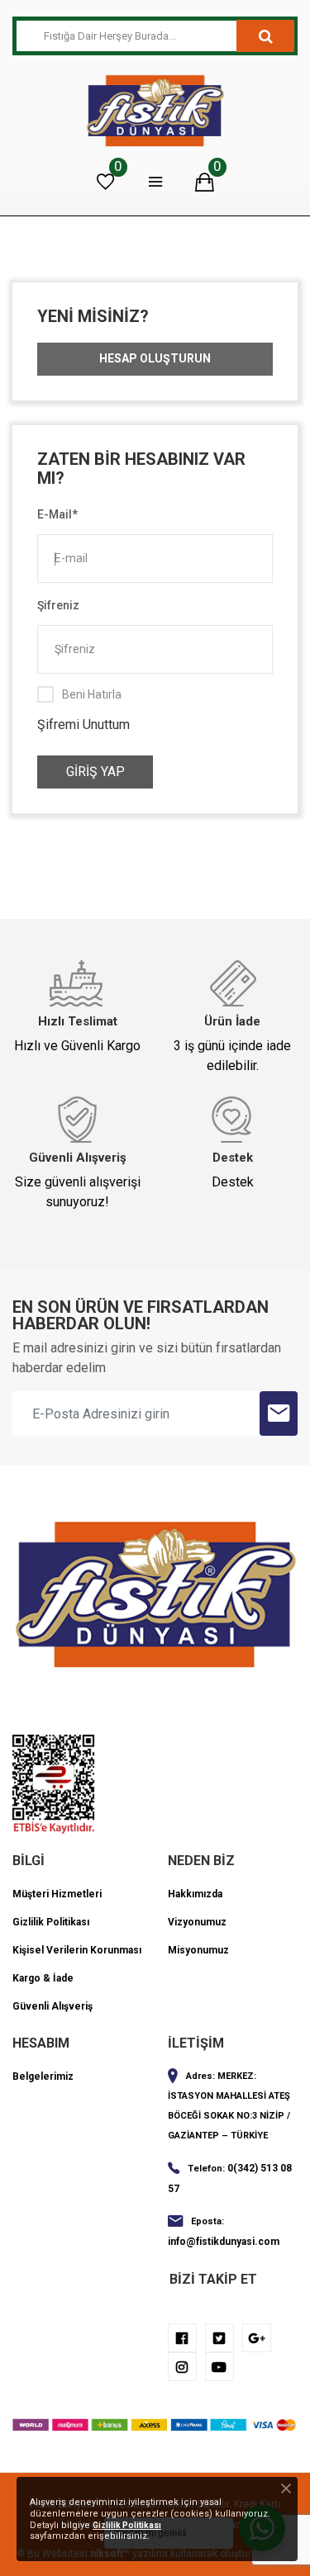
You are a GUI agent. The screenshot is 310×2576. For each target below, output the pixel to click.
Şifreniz (58, 605)
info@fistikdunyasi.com (224, 2242)
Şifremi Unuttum (83, 724)
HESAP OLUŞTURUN (155, 358)
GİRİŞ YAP (95, 772)
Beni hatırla (92, 694)
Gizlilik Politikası (127, 2525)
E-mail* (57, 514)
